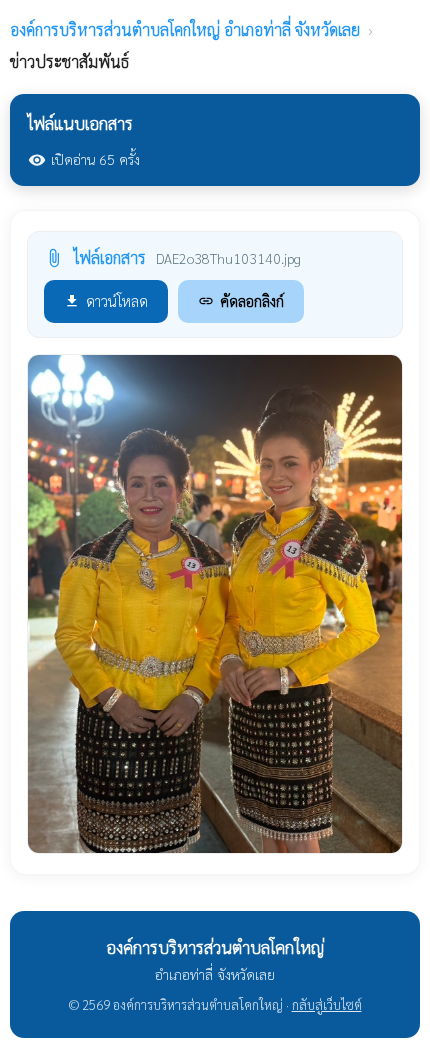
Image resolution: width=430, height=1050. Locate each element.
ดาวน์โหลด (106, 300)
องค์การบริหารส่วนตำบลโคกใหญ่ (185, 29)
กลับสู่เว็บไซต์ (327, 1004)
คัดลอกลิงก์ (241, 300)
